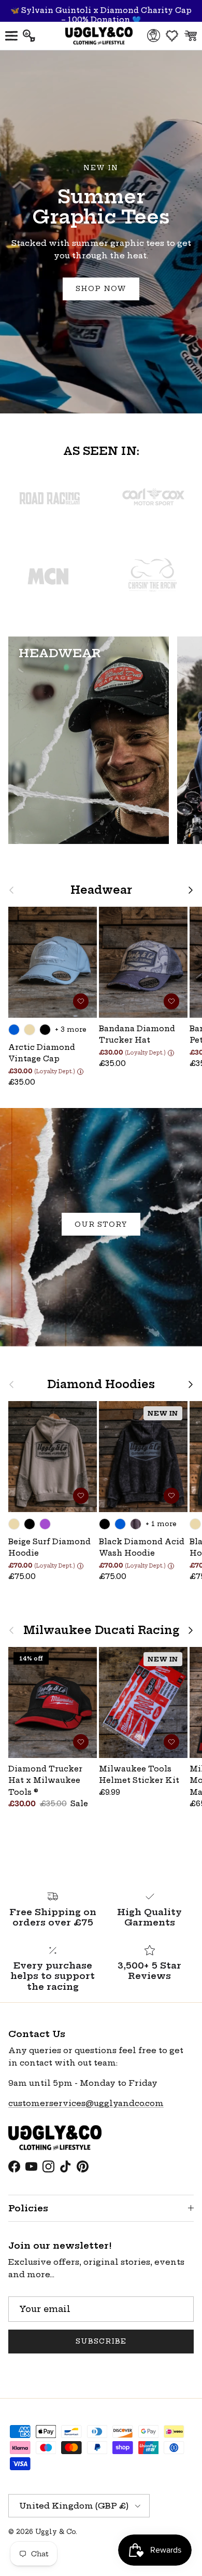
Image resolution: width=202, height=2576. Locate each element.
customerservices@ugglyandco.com (86, 2103)
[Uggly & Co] (99, 36)
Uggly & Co (55, 2532)
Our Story (101, 1224)
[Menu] (11, 36)
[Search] (34, 36)
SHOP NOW (101, 288)
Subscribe (101, 2341)
